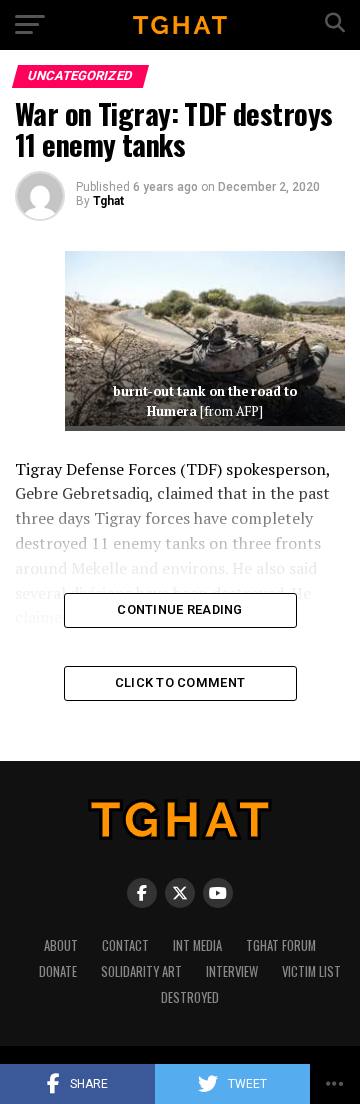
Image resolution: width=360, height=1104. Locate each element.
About (61, 945)
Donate (58, 971)
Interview (232, 971)
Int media (197, 945)
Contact (125, 945)
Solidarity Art (141, 971)
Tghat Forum (281, 945)
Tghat (108, 201)
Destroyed (190, 997)
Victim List (311, 971)
